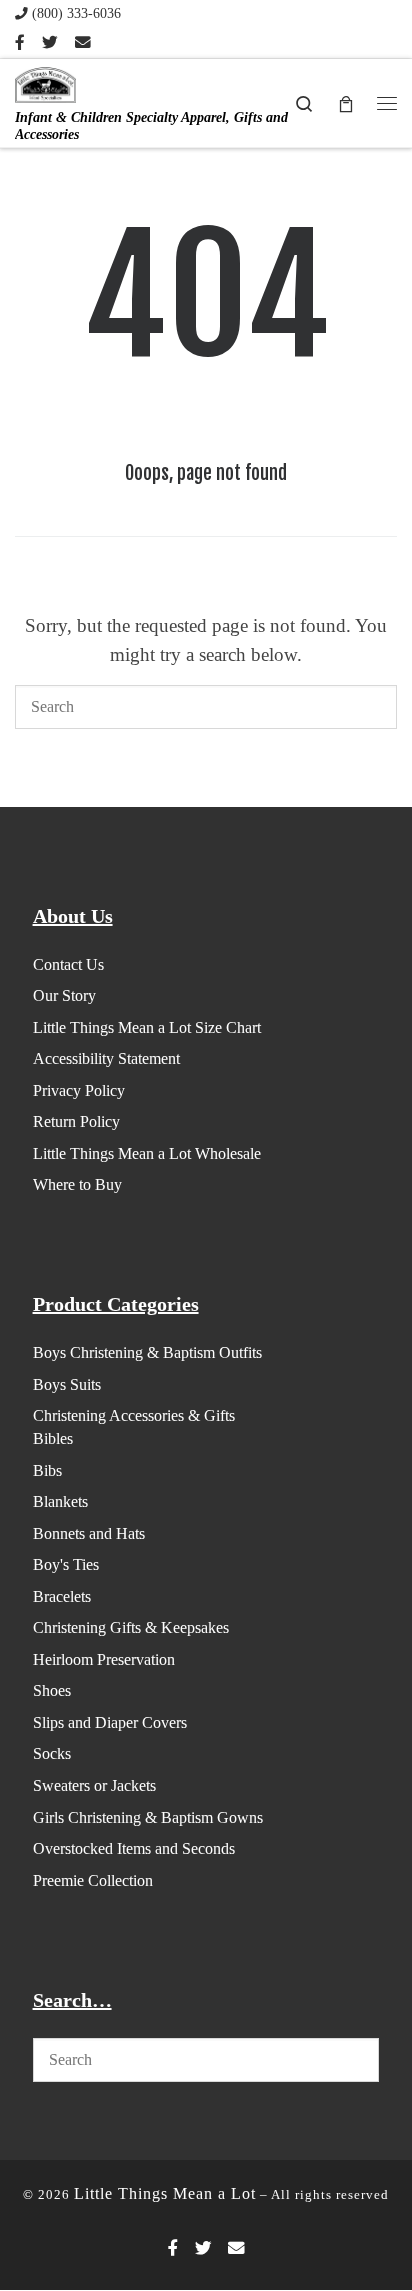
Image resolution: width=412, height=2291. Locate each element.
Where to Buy (77, 1184)
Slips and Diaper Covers (110, 1722)
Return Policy (76, 1121)
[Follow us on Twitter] (50, 43)
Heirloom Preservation (104, 1659)
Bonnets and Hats (89, 1533)
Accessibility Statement (106, 1058)
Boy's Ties (66, 1564)
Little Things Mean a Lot (165, 2193)
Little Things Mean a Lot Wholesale (147, 1153)
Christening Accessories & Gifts (134, 1415)
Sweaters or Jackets (94, 1785)
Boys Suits (67, 1384)
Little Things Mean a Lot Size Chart (147, 1027)
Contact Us (68, 964)
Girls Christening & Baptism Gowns (148, 1817)
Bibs (47, 1470)
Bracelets (62, 1596)
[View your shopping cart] (346, 102)
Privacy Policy (79, 1090)
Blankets (60, 1501)
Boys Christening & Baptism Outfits (147, 1352)
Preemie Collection (93, 1880)
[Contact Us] (83, 43)
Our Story (64, 995)
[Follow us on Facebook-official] (20, 43)
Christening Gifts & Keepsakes (131, 1627)
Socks (52, 1753)
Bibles (53, 1438)
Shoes (52, 1690)
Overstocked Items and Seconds (134, 1848)
